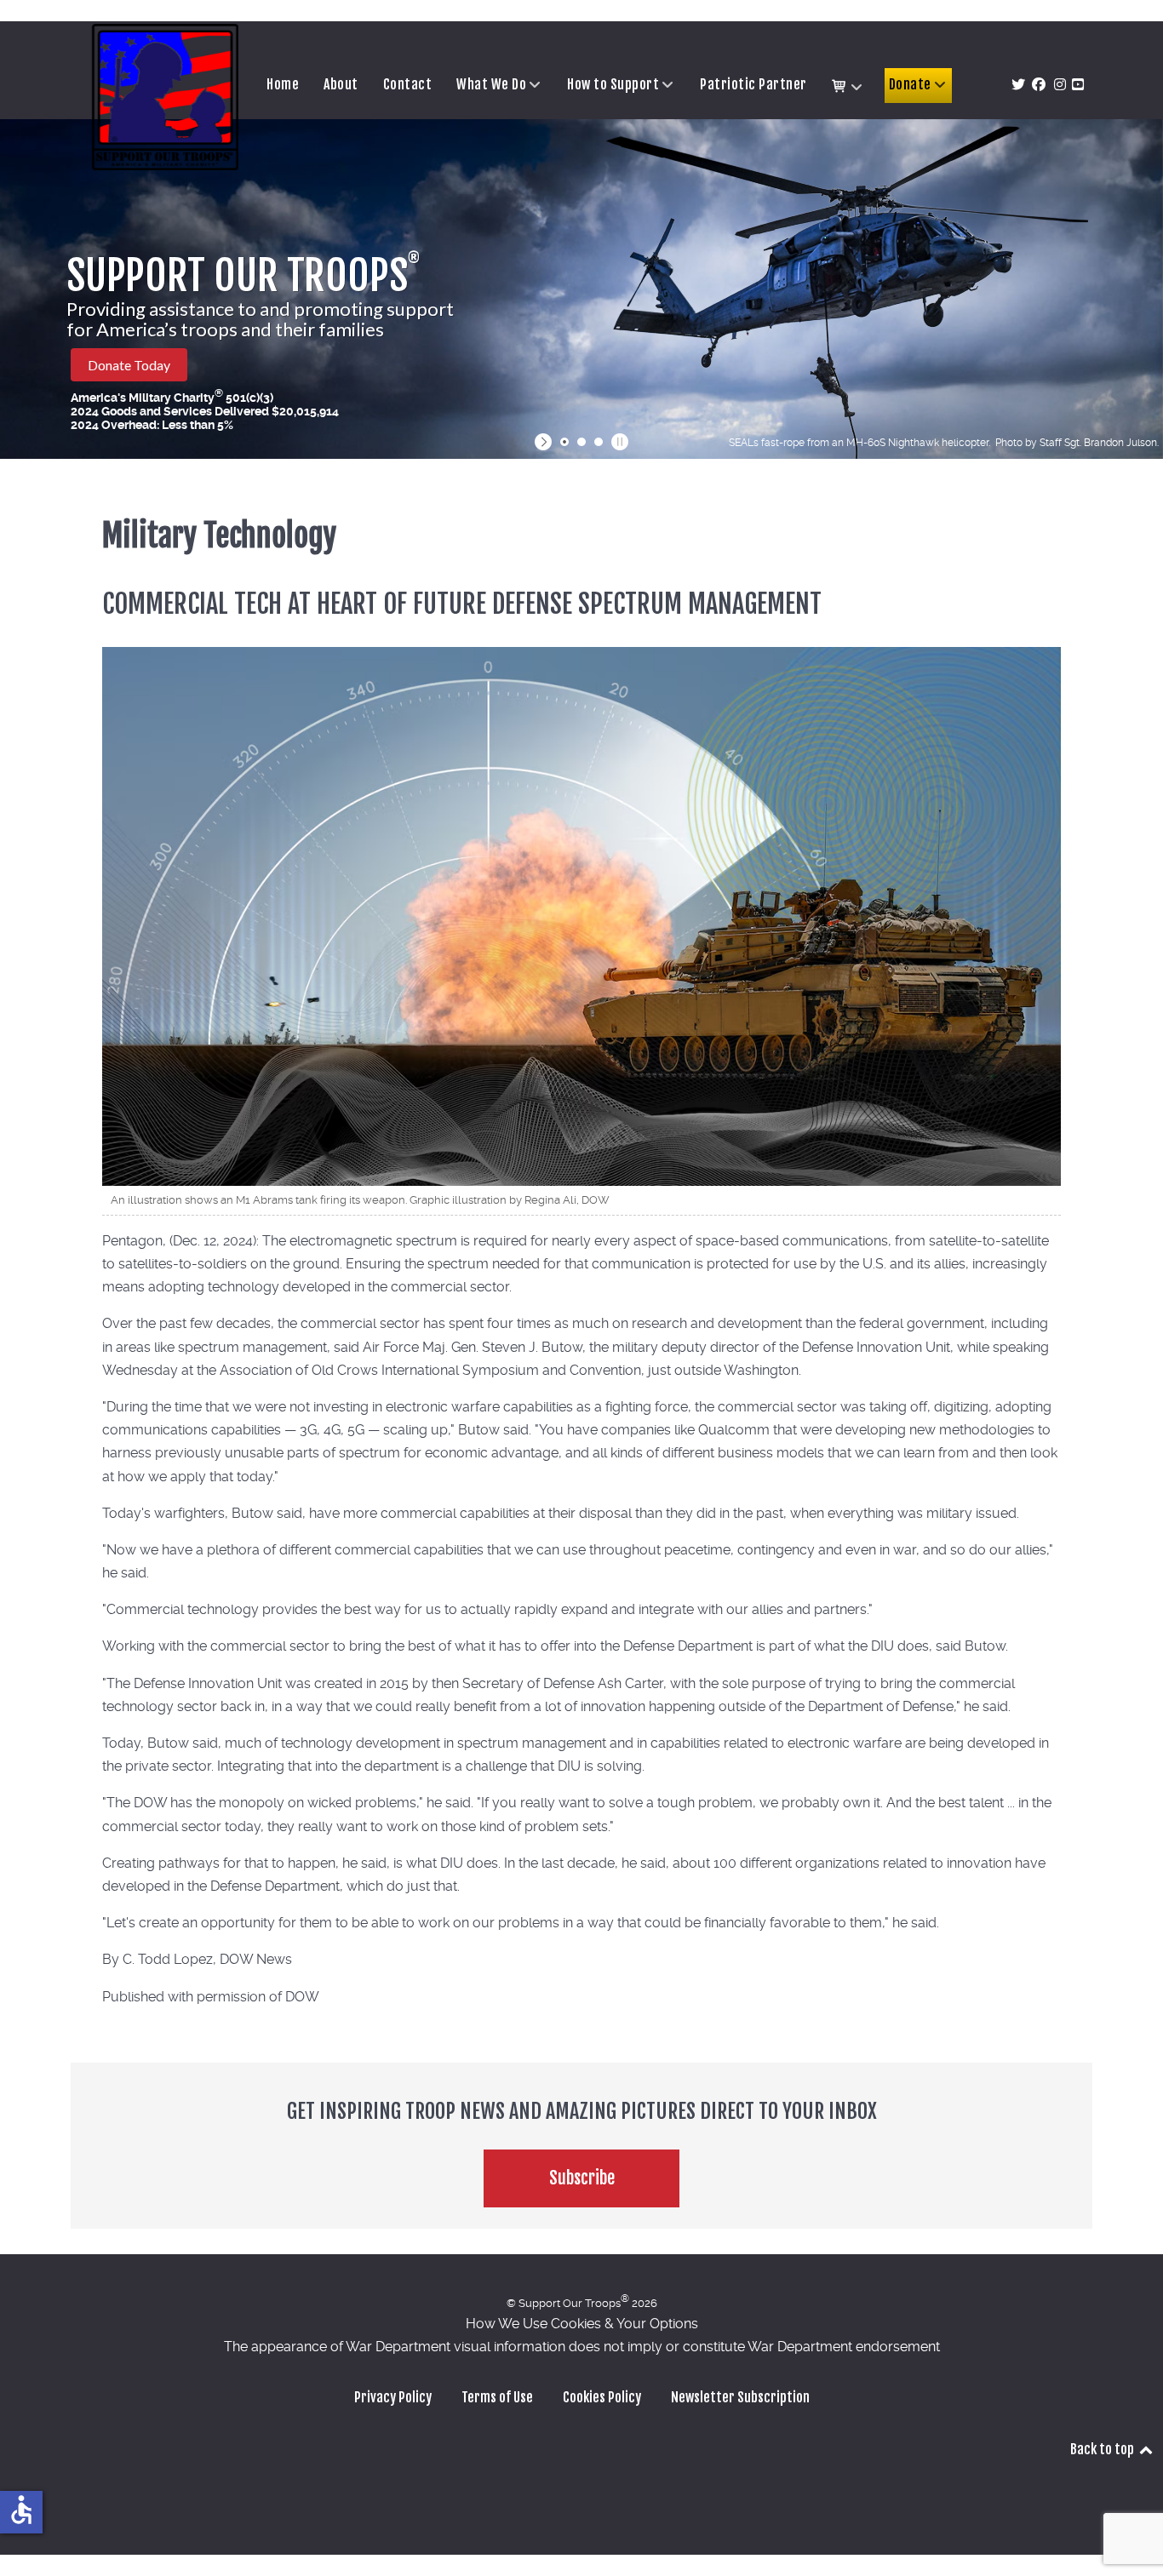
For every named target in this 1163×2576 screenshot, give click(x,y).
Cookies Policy (602, 2397)
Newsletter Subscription (740, 2397)
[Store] (848, 87)
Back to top (1103, 2449)
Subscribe (582, 2178)
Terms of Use (497, 2397)
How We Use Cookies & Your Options (582, 2324)
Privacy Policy (393, 2397)
